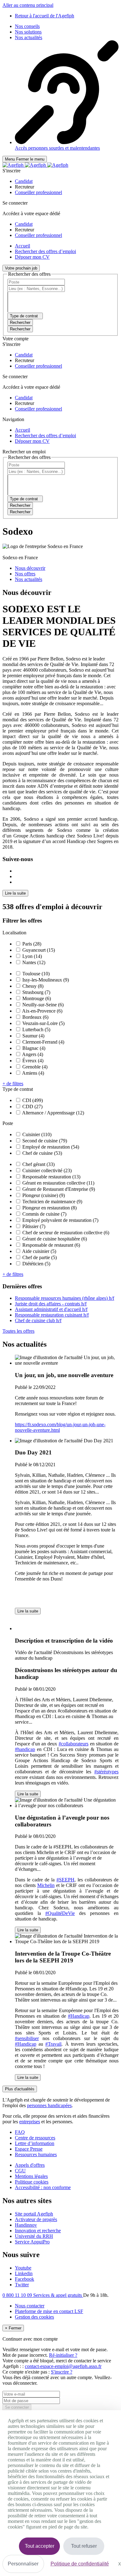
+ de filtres (13, 1084)
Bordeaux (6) (35, 1017)
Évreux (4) (33, 1061)
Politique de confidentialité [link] (80, 2564)
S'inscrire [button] (11, 171)
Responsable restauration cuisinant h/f (52, 1315)
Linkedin (24, 2273)
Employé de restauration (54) (51, 1147)
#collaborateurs (74, 1744)
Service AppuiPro (32, 2242)
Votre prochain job (21, 268)
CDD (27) (32, 1107)
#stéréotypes (106, 1772)
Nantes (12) (34, 962)
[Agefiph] (35, 165)
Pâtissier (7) (34, 1226)
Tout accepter (40, 2546)
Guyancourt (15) (39, 950)
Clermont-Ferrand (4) (43, 1042)
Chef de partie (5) (40, 1257)
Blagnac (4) (34, 1048)
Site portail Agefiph (34, 2214)
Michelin (46, 1885)
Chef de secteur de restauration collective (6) (66, 1233)
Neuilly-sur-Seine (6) (43, 1005)
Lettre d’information (35, 2143)
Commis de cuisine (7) (44, 1214)
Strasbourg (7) (36, 992)
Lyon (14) (32, 956)
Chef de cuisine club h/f (38, 1320)
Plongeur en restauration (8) (49, 1208)
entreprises (30, 2122)
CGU (20, 2171)
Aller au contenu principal (28, 5)
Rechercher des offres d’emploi (45, 251)
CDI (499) (33, 1100)
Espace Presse (29, 2149)
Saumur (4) (33, 1036)
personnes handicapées (49, 2105)
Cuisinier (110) (37, 1134)
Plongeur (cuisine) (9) (44, 1195)
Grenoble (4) (35, 1067)
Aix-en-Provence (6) (42, 1011)
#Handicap (79, 2016)
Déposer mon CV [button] (32, 257)
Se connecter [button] (15, 203)
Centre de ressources (35, 2138)
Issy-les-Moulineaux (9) (46, 980)
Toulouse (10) (36, 974)
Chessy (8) (33, 986)
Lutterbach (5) (36, 1029)
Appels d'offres (30, 2165)
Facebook (25, 2279)
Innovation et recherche (38, 2231)
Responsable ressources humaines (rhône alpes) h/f (65, 1298)
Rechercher (20, 329)
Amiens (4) (33, 1073)
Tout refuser (84, 2546)
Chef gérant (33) (38, 1164)
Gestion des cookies (34, 2317)
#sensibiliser (27, 2038)
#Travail (53, 2044)
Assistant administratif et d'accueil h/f (51, 1309)
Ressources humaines (36, 2154)
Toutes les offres (18, 1331)
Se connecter (17, 2407)
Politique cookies (32, 2182)
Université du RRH (34, 2236)
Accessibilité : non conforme (43, 2187)
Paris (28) (32, 944)
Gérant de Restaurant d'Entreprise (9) (59, 1189)
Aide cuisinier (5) (39, 1251)
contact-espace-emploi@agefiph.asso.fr (63, 2366)
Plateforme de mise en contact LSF (49, 2311)
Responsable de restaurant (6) (51, 1245)
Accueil (22, 246)
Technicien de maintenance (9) (52, 1202)
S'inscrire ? (62, 2372)
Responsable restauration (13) (51, 1177)
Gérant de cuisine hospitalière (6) (55, 1239)
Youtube (23, 2268)
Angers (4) (33, 1054)
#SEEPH (65, 1880)
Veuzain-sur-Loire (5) (43, 1023)
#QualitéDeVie (60, 1913)
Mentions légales (31, 2176)
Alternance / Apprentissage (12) (53, 1113)
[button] (24, 181)
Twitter (22, 2285)
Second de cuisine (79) (45, 1141)
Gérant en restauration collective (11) (58, 1183)
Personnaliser (23, 2564)
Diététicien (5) (36, 1264)
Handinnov (26, 2225)
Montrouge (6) (37, 998)
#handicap (25, 1749)
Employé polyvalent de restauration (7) (60, 1220)
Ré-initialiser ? (63, 2355)
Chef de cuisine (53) (42, 1153)
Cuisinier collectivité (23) (47, 1170)
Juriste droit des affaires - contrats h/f (51, 1304)
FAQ (20, 2132)
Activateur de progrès (36, 2219)
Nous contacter (30, 2306)
